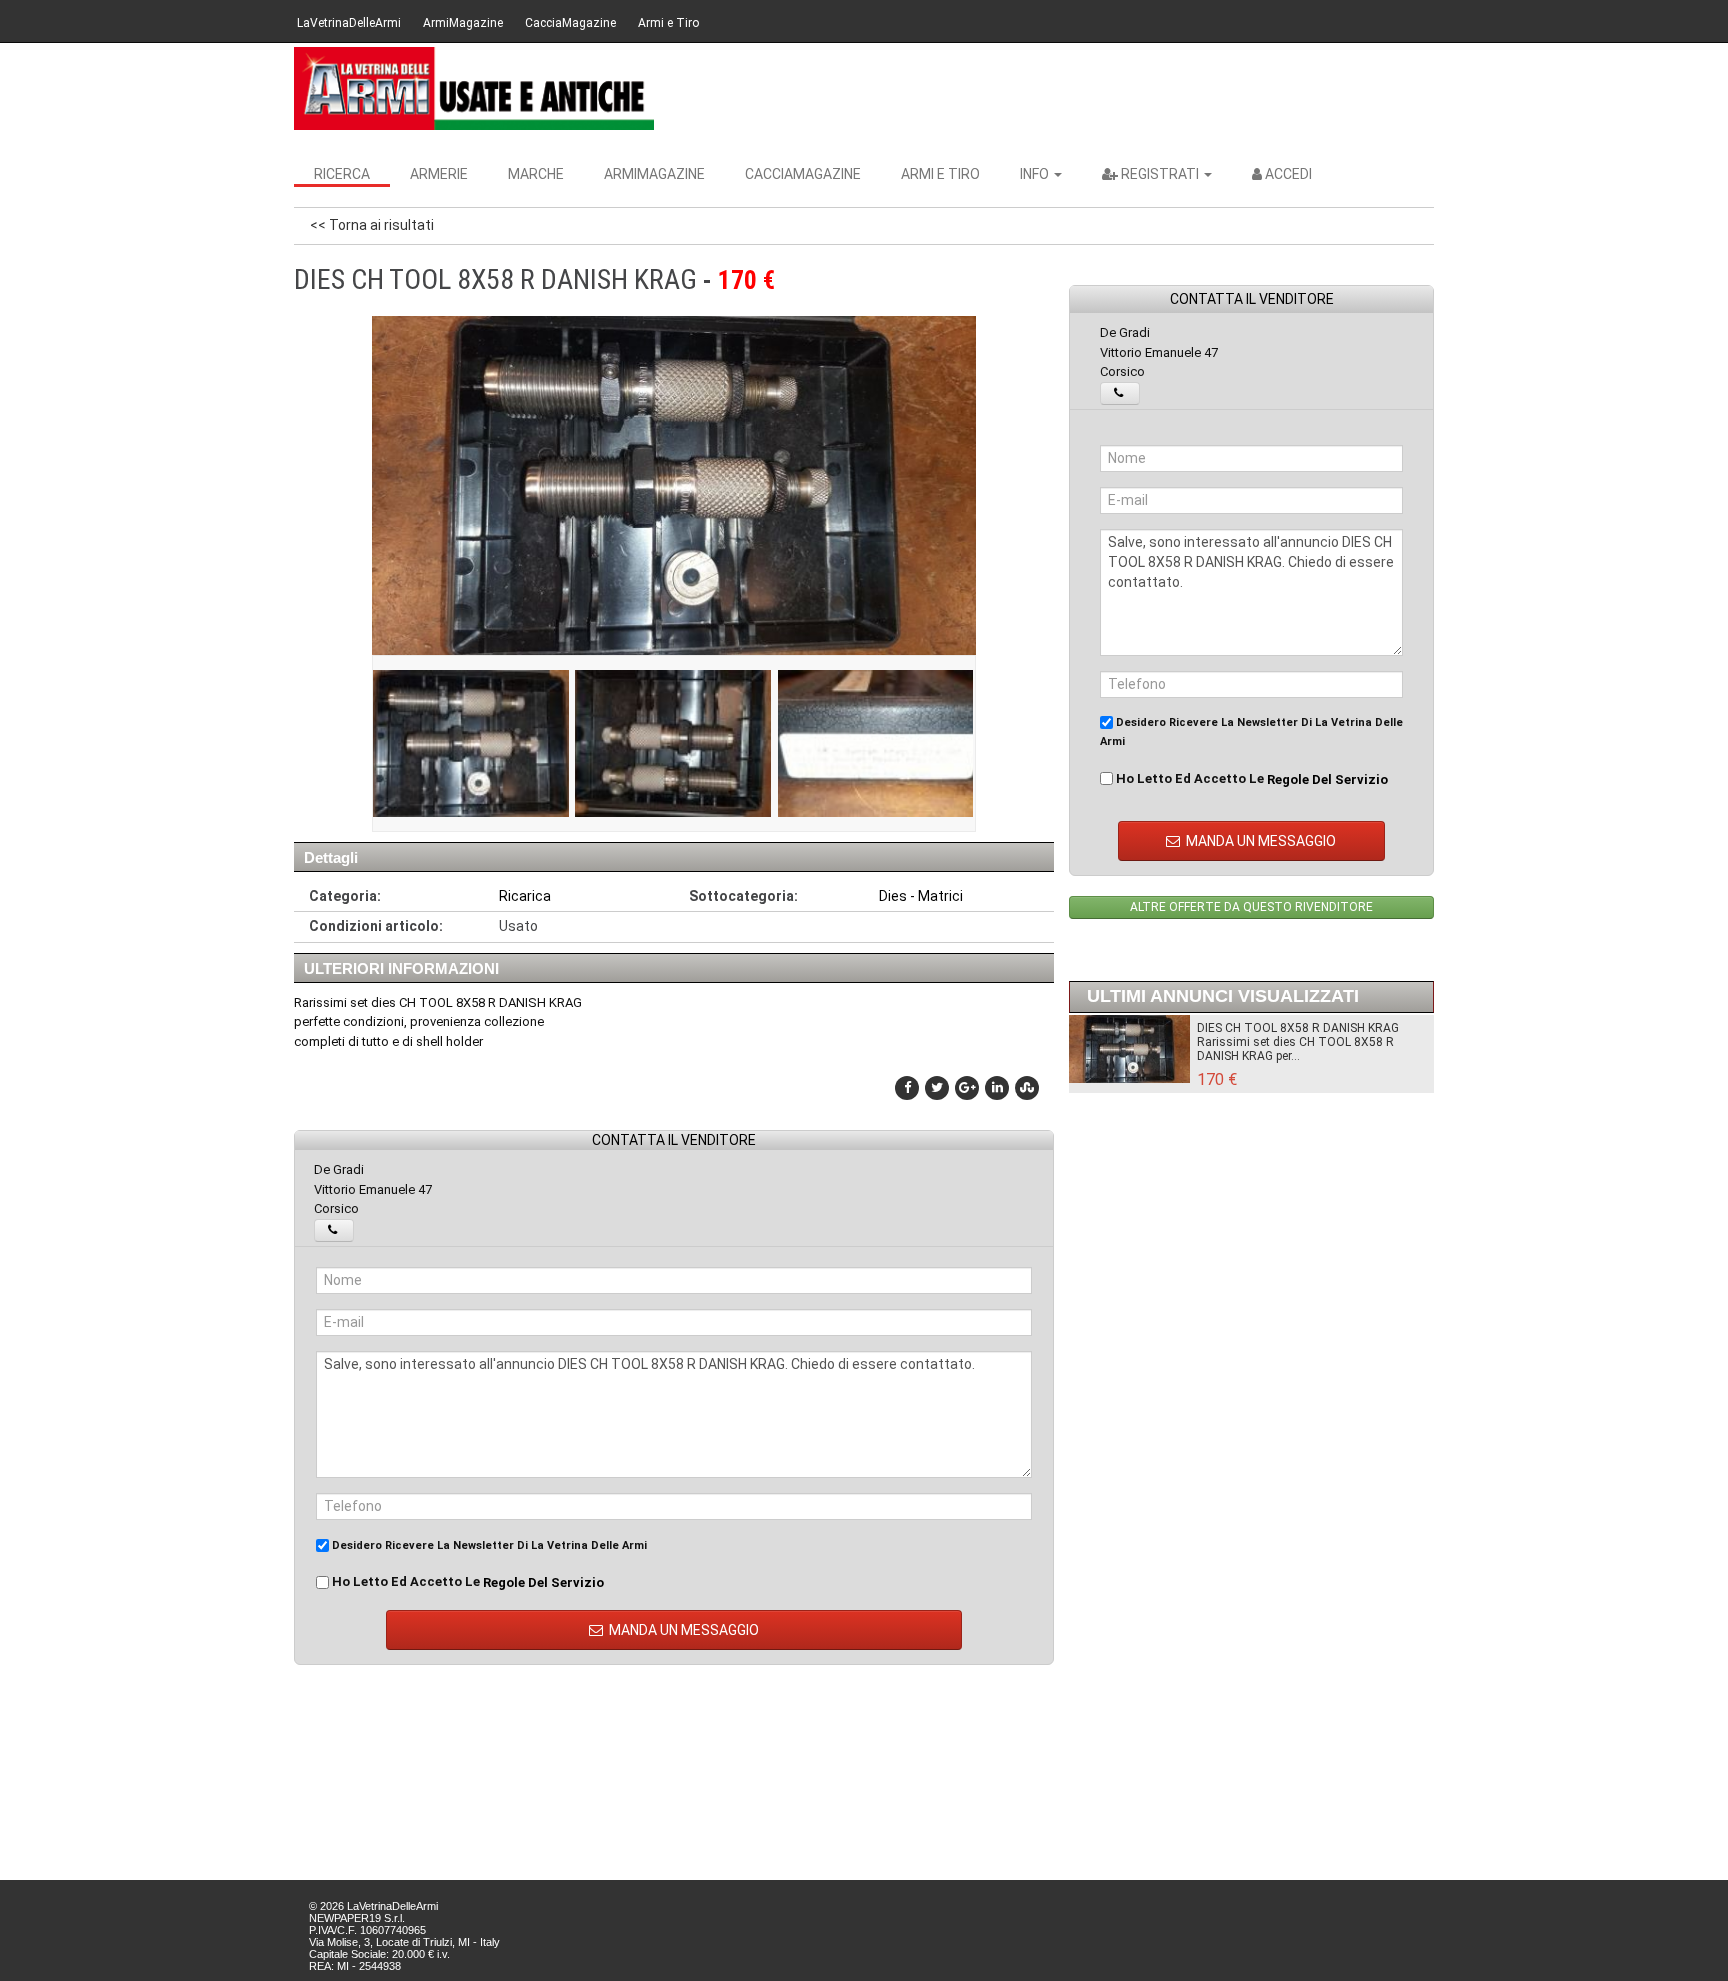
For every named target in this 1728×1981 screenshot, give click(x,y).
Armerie (439, 174)
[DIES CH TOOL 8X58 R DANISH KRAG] (471, 743)
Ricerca (342, 174)
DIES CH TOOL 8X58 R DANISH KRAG (1298, 1028)
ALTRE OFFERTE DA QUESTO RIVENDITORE (1251, 907)
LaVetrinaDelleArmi (349, 23)
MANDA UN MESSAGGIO (682, 1630)
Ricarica (525, 896)
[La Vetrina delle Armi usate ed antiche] (474, 88)
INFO (1036, 174)
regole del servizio (543, 1582)
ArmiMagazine (463, 23)
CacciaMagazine (570, 23)
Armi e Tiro (668, 23)
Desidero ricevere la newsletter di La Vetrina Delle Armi (488, 1545)
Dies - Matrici (921, 896)
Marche (536, 174)
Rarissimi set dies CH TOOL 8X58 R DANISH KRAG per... (1295, 1049)
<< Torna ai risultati (372, 225)
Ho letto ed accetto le (466, 1582)
